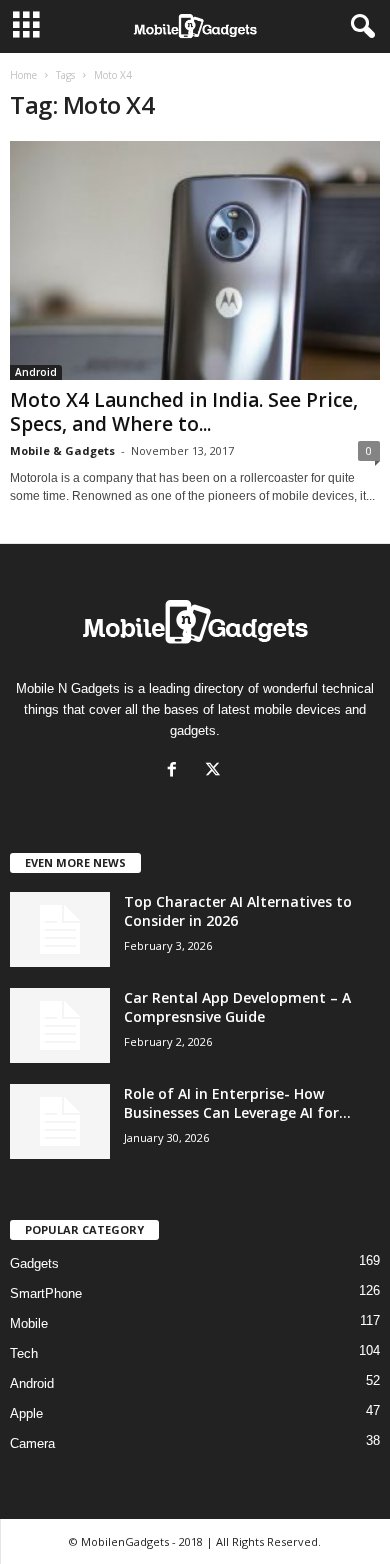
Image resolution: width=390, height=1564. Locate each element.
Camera (32, 1443)
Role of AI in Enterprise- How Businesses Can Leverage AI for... (237, 1103)
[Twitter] (215, 771)
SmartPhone (46, 1293)
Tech (24, 1353)
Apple (26, 1413)
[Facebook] (176, 771)
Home (23, 75)
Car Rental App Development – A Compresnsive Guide (237, 1007)
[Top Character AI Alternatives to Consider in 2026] (60, 929)
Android (36, 372)
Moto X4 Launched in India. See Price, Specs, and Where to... (184, 412)
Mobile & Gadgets (62, 450)
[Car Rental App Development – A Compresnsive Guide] (60, 1025)
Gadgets (34, 1263)
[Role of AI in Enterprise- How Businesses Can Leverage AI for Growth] (60, 1121)
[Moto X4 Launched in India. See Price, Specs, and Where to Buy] (195, 260)
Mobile (29, 1323)
